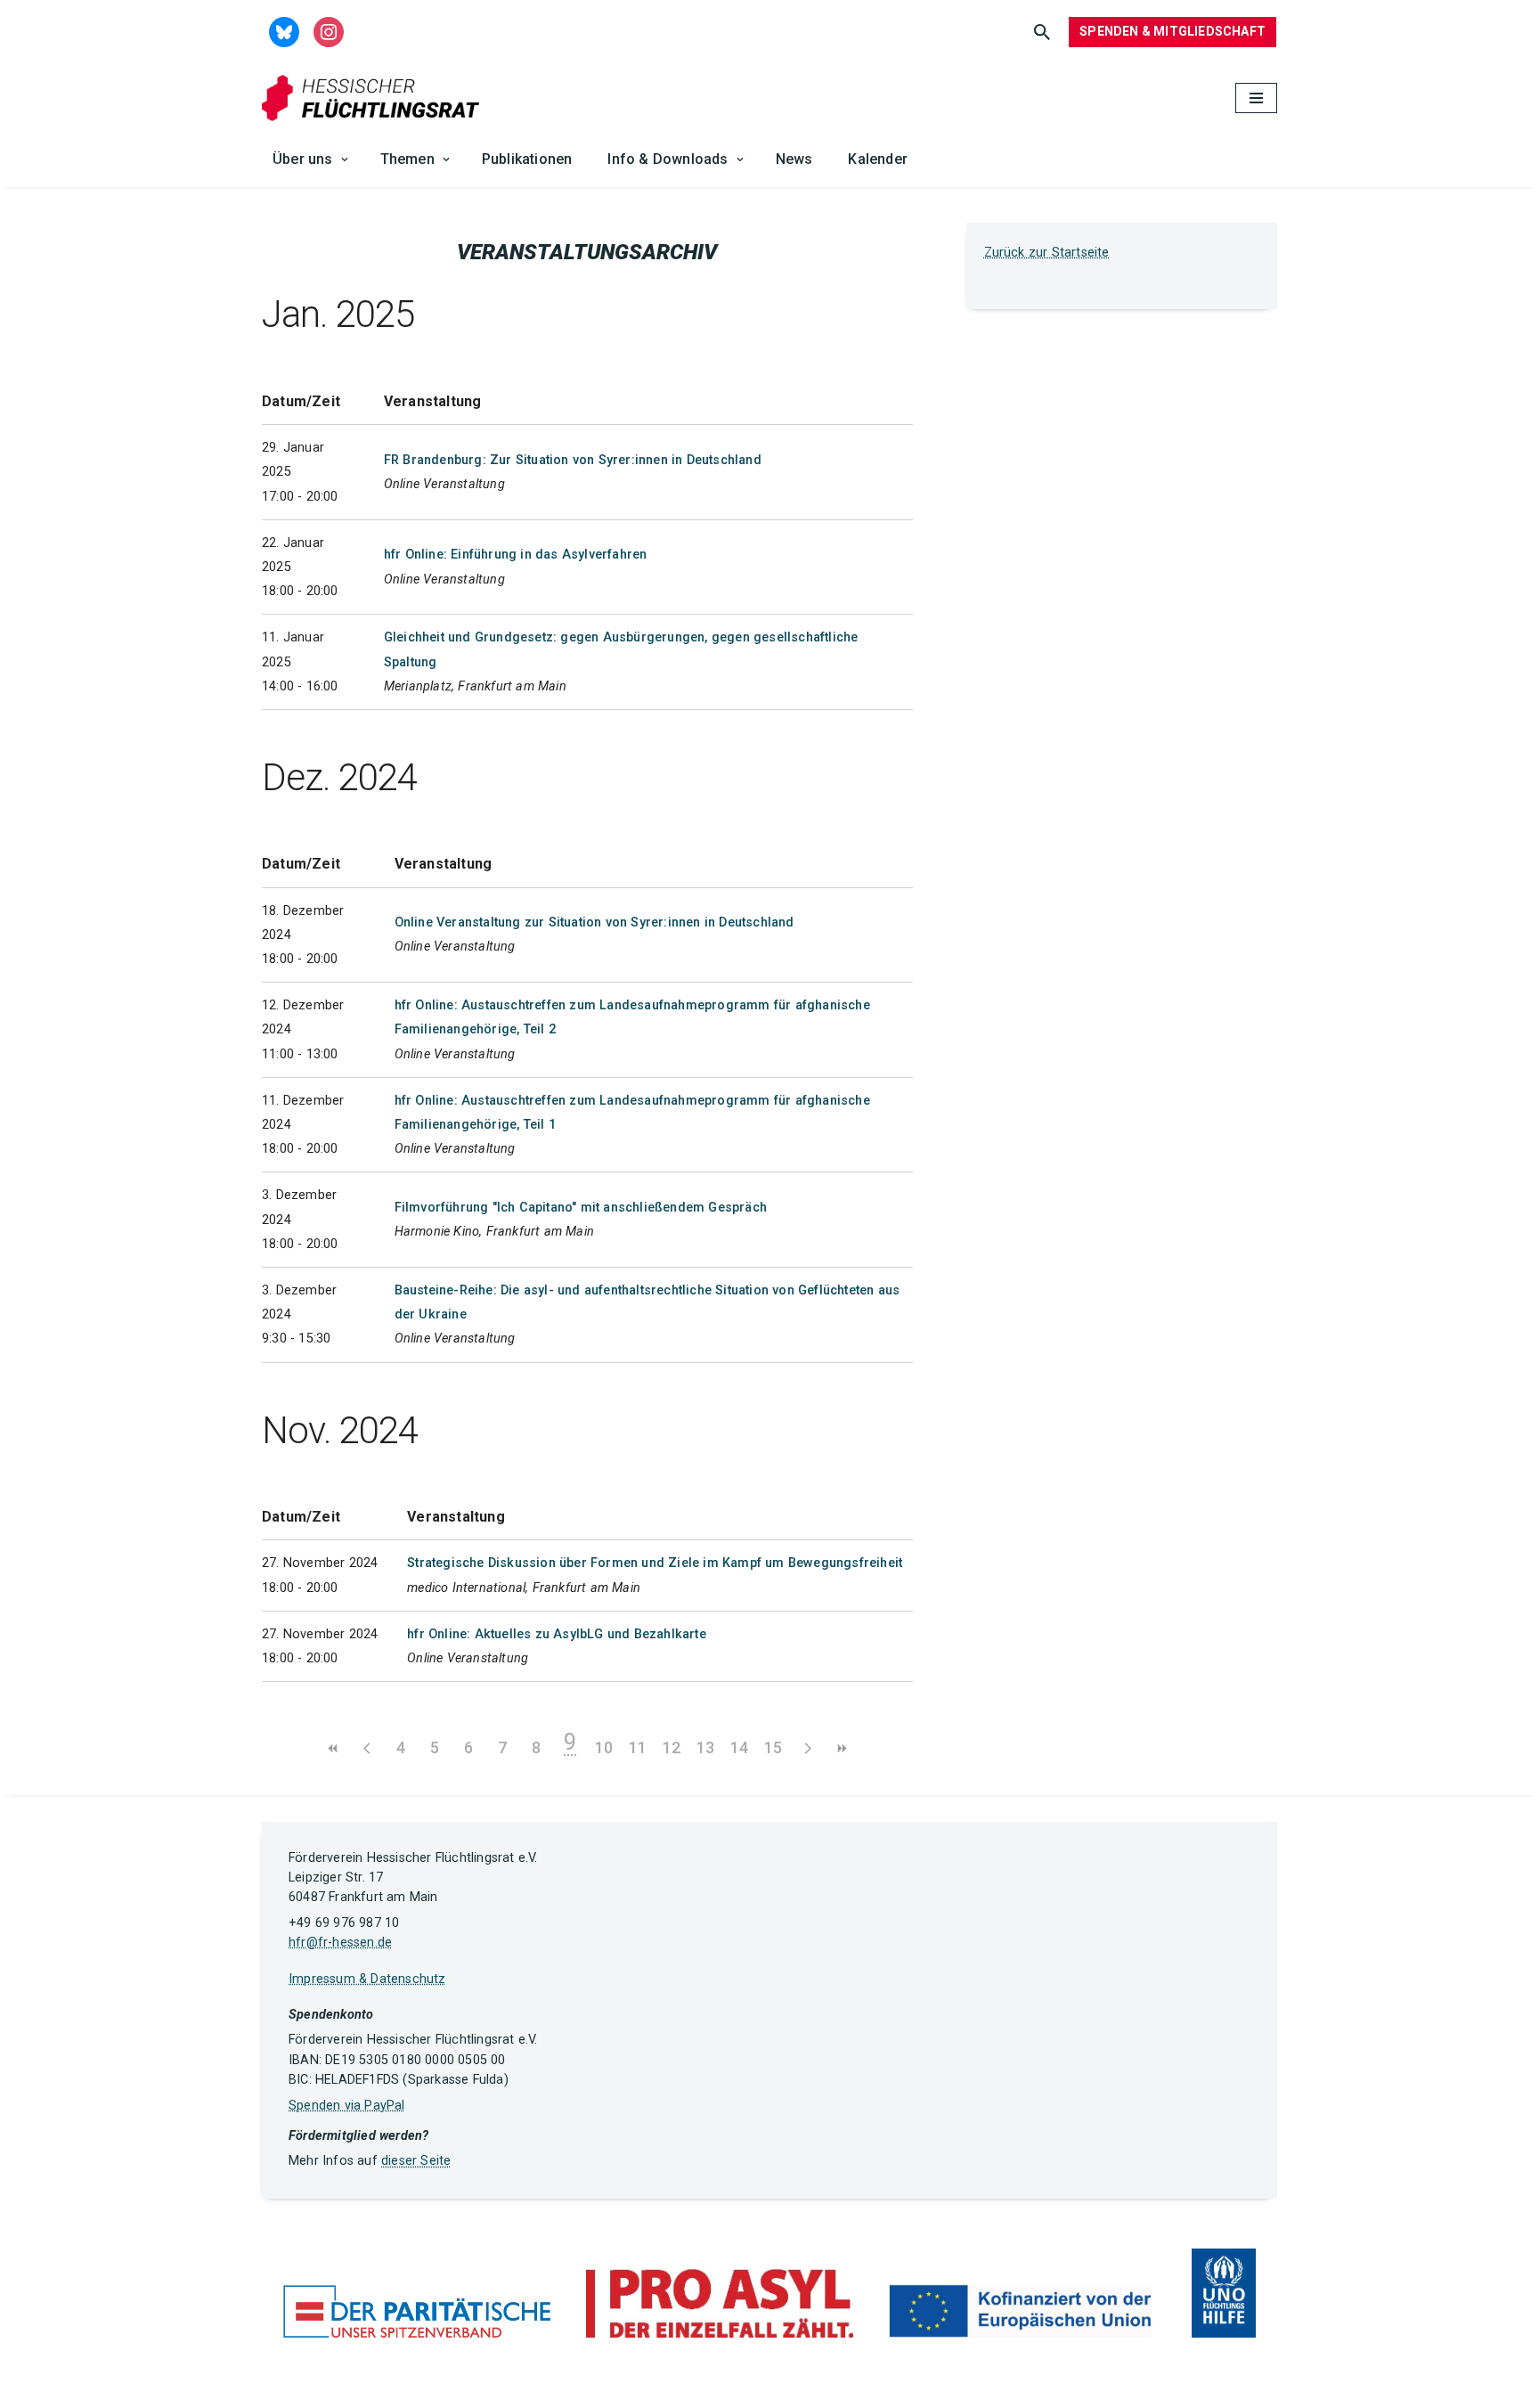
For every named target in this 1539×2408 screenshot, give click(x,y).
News (794, 159)
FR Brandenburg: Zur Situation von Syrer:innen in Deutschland (573, 460)
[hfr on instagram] (329, 31)
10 (604, 1747)
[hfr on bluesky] (284, 31)
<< (333, 1748)
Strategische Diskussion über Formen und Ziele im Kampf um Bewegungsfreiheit (655, 1563)
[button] (345, 159)
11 (638, 1747)
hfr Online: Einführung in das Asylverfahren (516, 555)
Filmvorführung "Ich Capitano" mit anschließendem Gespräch (581, 1208)
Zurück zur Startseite (1047, 253)
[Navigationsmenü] (1256, 98)
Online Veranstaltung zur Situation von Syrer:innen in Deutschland (594, 922)
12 (672, 1747)
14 (739, 1747)
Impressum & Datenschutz (367, 1979)
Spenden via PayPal (347, 2106)
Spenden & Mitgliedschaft (1173, 31)
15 (773, 1747)
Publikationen (527, 159)
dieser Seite (416, 2161)
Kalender (878, 159)
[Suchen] (1042, 32)
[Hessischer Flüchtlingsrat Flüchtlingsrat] (375, 98)
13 (705, 1747)
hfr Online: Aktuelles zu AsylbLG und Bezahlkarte (557, 1634)
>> (841, 1748)
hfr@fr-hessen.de (340, 1943)
